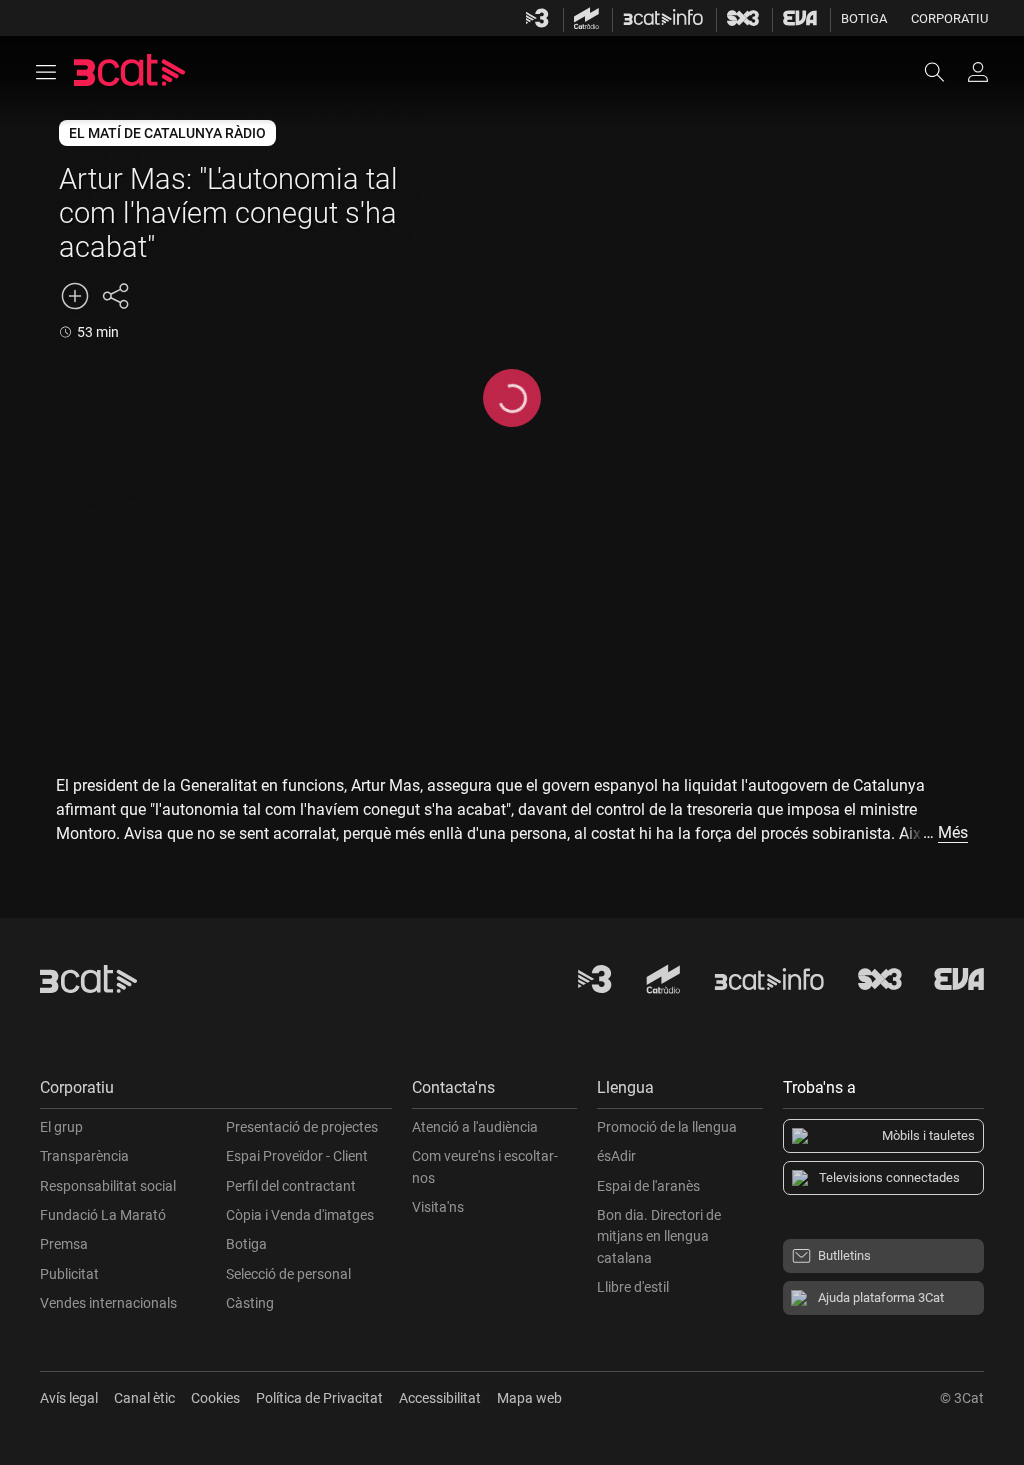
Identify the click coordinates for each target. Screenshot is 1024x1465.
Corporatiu (949, 18)
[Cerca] (944, 72)
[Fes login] (978, 72)
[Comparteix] (115, 296)
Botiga (864, 18)
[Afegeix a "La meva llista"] (75, 296)
